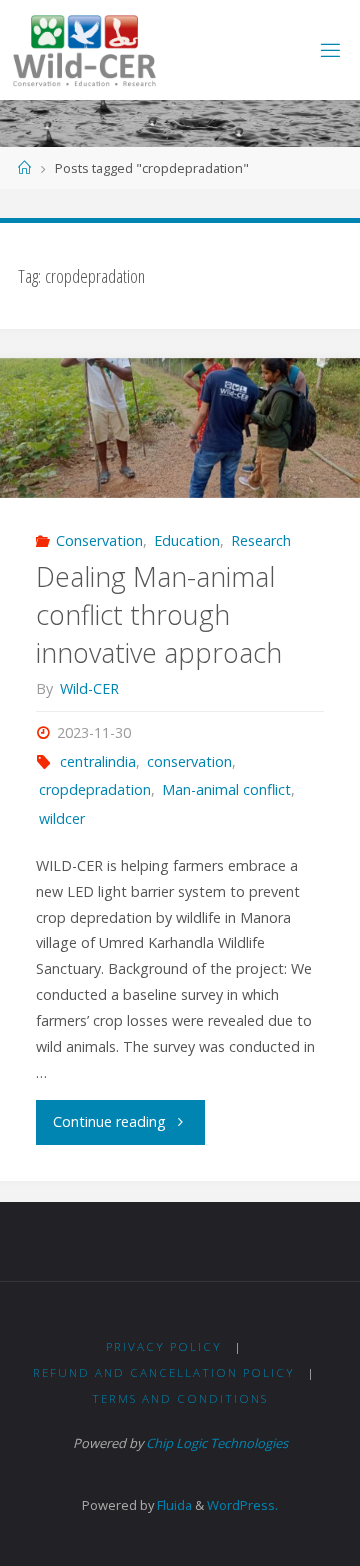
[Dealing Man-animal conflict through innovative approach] (180, 428)
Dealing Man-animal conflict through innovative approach (159, 614)
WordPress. (242, 1505)
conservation (189, 761)
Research (261, 540)
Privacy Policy (164, 1346)
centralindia (98, 761)
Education (187, 540)
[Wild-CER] (84, 49)
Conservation (99, 540)
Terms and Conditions (180, 1398)
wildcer (62, 818)
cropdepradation (95, 789)
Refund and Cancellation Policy (164, 1372)
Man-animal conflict (226, 789)
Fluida (173, 1505)
